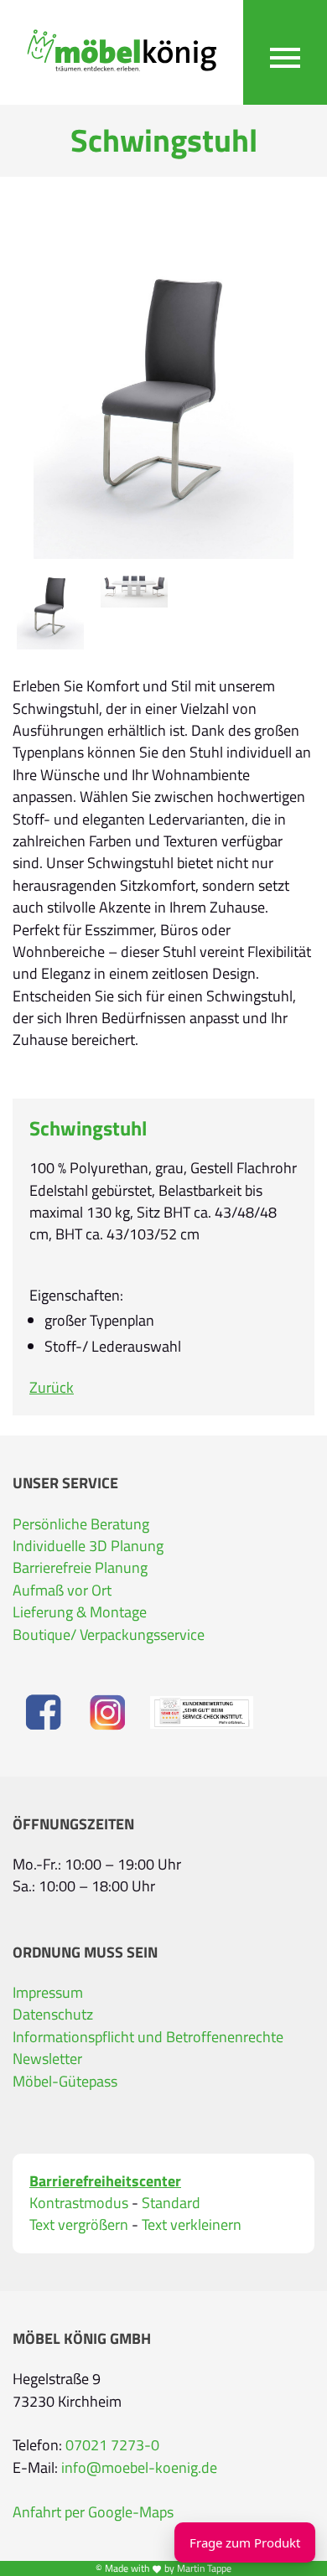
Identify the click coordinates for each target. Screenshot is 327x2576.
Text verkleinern (192, 2225)
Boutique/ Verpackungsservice (109, 1635)
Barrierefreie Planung (80, 1567)
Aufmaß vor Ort (62, 1590)
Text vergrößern (79, 2225)
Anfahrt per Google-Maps (93, 2512)
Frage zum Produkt (245, 2542)
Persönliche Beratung (81, 1524)
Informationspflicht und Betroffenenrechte (148, 2037)
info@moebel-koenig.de (139, 2467)
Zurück (52, 1387)
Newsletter (47, 2059)
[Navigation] (285, 52)
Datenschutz (53, 2014)
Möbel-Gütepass (65, 2081)
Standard (171, 2203)
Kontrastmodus (79, 2203)
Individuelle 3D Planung (88, 1546)
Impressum (48, 1992)
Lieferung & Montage (80, 1612)
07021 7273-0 (112, 2445)
